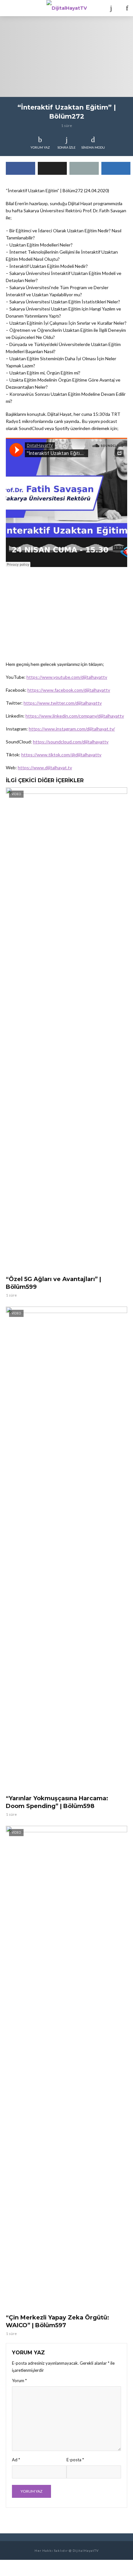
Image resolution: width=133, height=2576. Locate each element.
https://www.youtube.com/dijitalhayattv (67, 677)
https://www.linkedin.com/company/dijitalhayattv (75, 716)
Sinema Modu (93, 147)
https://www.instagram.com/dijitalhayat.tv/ (72, 729)
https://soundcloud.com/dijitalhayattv (71, 742)
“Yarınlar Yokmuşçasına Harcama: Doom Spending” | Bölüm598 (57, 1802)
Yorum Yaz (40, 147)
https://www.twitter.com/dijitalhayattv (63, 703)
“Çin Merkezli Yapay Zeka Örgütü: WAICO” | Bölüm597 (57, 2321)
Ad (16, 2460)
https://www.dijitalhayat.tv (45, 768)
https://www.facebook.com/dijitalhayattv (69, 690)
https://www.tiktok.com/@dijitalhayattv (61, 755)
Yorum (19, 2381)
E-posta (75, 2460)
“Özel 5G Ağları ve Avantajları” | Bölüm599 (53, 1283)
